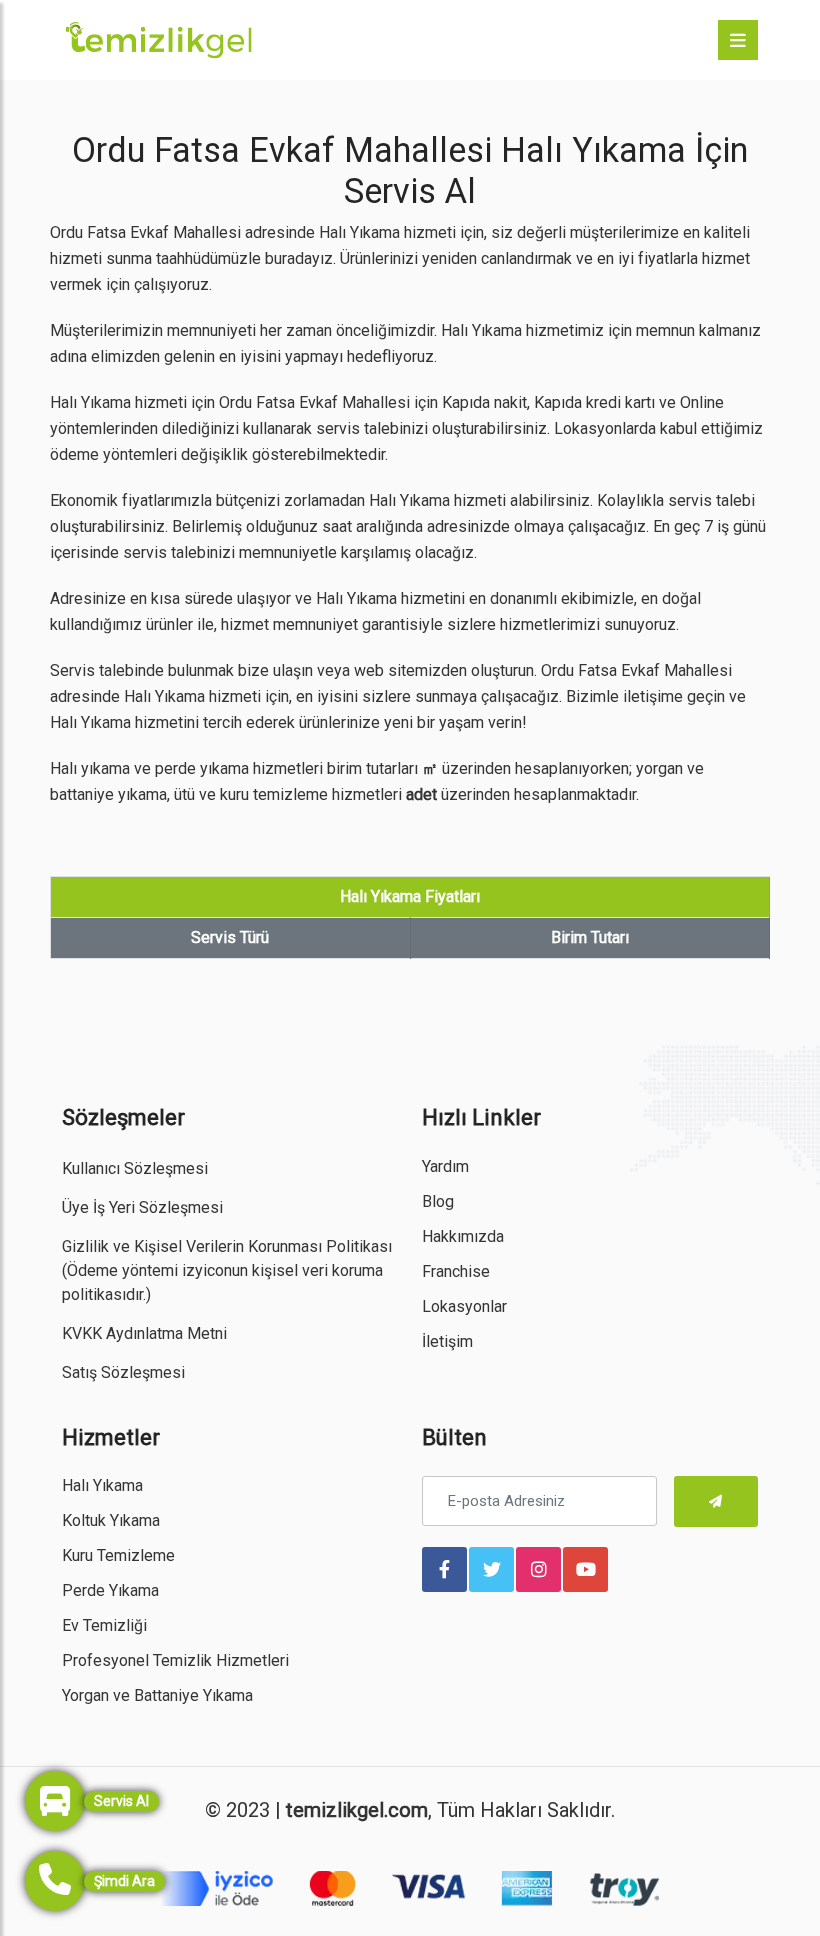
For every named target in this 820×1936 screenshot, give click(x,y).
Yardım (445, 1166)
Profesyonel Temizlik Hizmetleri (175, 1660)
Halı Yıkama (102, 1485)
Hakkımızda (463, 1236)
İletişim (447, 1341)
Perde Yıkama (110, 1590)
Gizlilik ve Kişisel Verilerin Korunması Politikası (227, 1246)
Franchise (456, 1271)
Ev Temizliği (104, 1625)
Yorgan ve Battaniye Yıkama (157, 1695)
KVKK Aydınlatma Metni (144, 1333)
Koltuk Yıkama (111, 1520)
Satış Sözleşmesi (123, 1372)
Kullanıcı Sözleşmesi (135, 1168)
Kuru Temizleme (118, 1555)
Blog (438, 1201)
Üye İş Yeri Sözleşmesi (142, 1207)
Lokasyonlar (464, 1306)
